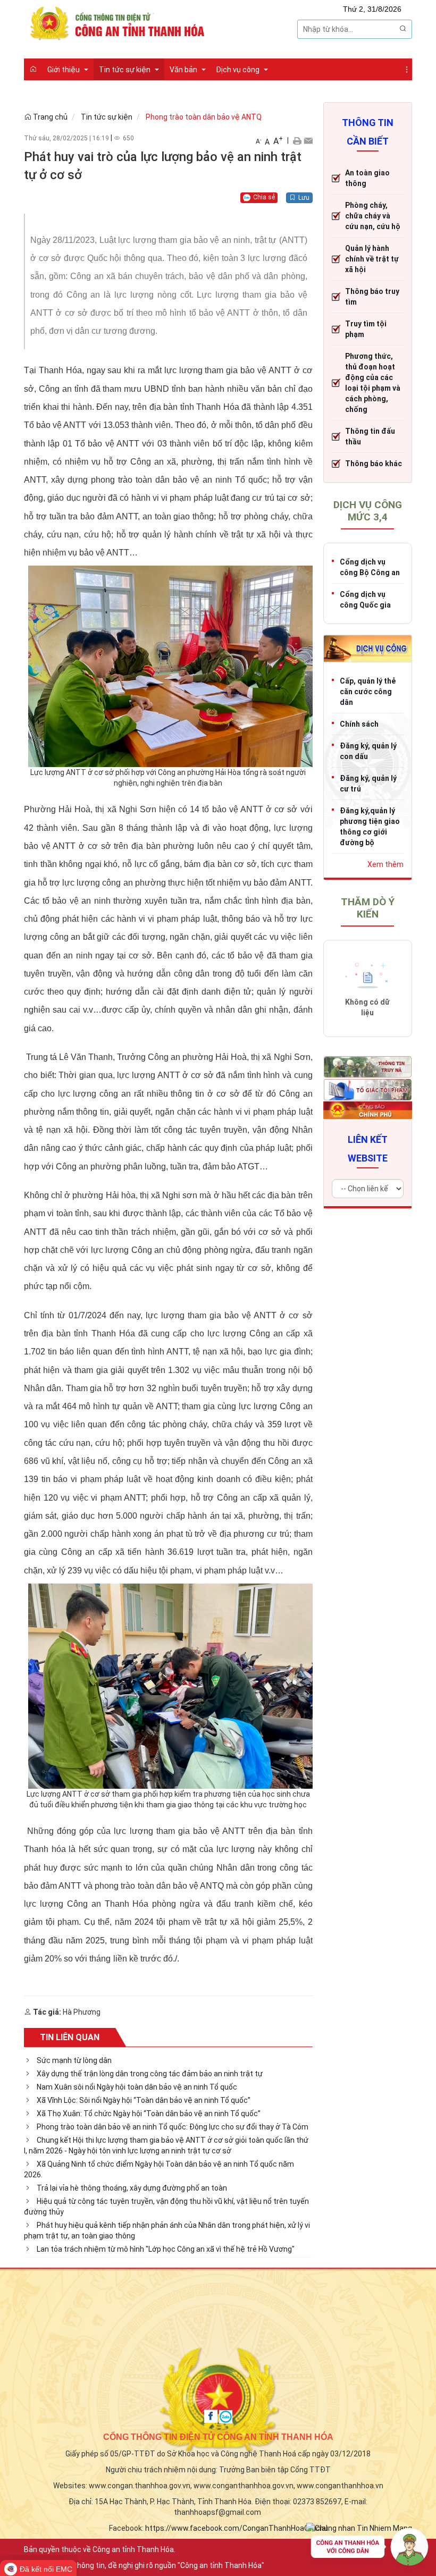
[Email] (308, 140)
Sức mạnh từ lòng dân (74, 2060)
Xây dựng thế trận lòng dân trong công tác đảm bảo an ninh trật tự (150, 2074)
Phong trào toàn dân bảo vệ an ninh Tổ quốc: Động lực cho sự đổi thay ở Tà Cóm (173, 2127)
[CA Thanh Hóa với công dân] (370, 2549)
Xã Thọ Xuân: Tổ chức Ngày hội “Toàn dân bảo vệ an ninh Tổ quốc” (149, 2114)
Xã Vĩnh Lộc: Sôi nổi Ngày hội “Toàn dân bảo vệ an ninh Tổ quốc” (144, 2100)
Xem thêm (385, 864)
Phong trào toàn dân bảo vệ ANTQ (204, 117)
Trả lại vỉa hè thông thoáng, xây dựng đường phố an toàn (132, 2188)
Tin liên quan (70, 2037)
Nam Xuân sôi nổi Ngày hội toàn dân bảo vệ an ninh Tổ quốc (137, 2087)
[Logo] (120, 22)
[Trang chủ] (33, 69)
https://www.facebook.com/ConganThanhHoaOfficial (236, 2528)
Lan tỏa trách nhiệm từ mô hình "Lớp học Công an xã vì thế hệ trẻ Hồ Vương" (166, 2249)
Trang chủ (49, 117)
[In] (297, 140)
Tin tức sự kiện (107, 117)
